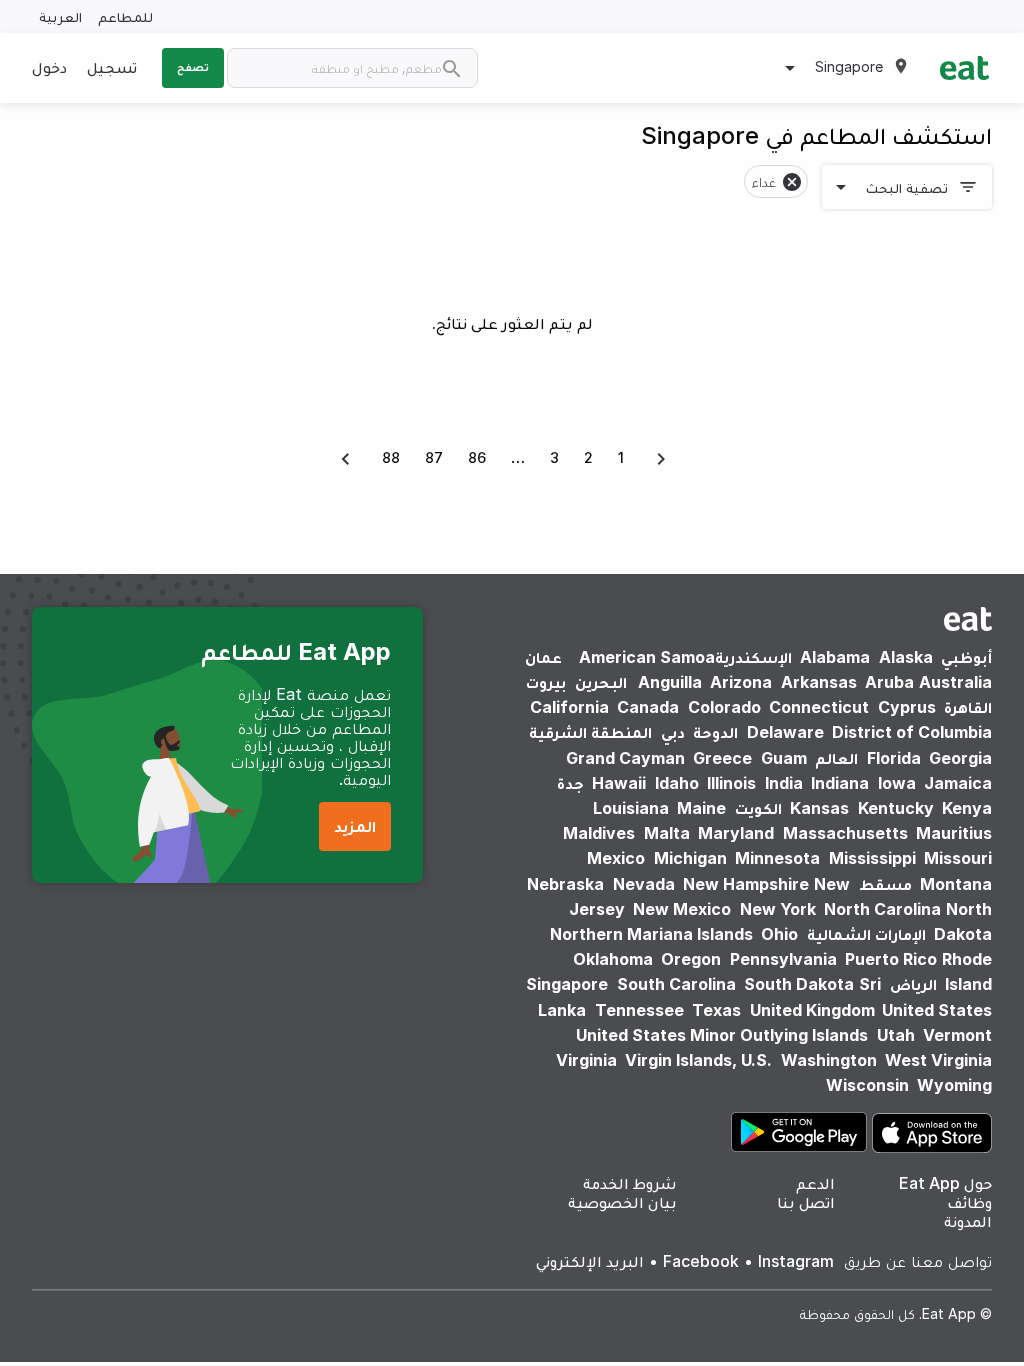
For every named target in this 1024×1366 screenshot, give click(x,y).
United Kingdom (814, 1010)
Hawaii (619, 783)
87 (434, 457)
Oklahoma (613, 959)
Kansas (819, 808)
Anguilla (670, 682)
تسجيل (112, 67)
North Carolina (882, 909)
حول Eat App (945, 1183)
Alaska (906, 657)
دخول (49, 67)
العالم (836, 758)
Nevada (644, 884)
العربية (60, 16)
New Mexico (682, 909)
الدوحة (715, 732)
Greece (722, 758)
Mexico (616, 858)
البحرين (601, 682)
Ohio (779, 934)
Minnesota (777, 858)
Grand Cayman (625, 758)
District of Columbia (912, 732)
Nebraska (565, 884)
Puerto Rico (891, 959)
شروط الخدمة (630, 1183)
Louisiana (631, 808)
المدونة (968, 1221)
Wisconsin (867, 1085)
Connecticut (819, 707)
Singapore (567, 984)
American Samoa (647, 657)
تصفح (193, 67)
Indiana (840, 783)
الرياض (913, 984)
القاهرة (968, 707)
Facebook (701, 1261)
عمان (543, 657)
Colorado (724, 707)
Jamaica (958, 783)
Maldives (599, 833)
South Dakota (799, 984)
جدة (570, 783)
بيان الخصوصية (622, 1202)
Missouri (958, 858)
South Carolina (676, 984)
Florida (894, 758)
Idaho (677, 783)
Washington (829, 1060)
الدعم (815, 1183)
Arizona (741, 682)
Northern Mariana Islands (651, 934)
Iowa (897, 783)
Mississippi (872, 858)
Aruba (889, 682)
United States (937, 1010)
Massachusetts (845, 833)
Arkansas (819, 682)
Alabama (835, 657)
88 (391, 457)
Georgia (960, 758)
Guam (784, 758)
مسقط (885, 884)
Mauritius (954, 833)
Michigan (690, 858)
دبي (673, 732)
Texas (716, 1010)
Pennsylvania (783, 959)
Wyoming (954, 1085)
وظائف (969, 1202)
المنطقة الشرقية (590, 732)
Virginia (586, 1060)
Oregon (691, 959)
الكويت (758, 808)
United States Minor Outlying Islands (722, 1035)
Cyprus (907, 707)
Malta (667, 833)
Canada (648, 707)
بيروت (546, 682)
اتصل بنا (806, 1202)
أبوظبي (966, 657)
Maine (701, 808)
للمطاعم (125, 16)
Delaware (785, 732)
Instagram (796, 1261)
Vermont (957, 1035)
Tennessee (639, 1010)
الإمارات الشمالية (866, 934)
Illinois (731, 783)
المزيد (355, 826)
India (784, 783)
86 (477, 457)
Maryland (736, 833)
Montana (956, 884)
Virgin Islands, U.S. (698, 1060)
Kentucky (896, 808)
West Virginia (938, 1060)
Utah (896, 1035)
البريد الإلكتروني (590, 1261)
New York (778, 909)
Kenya (967, 808)
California (569, 707)
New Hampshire (746, 884)
